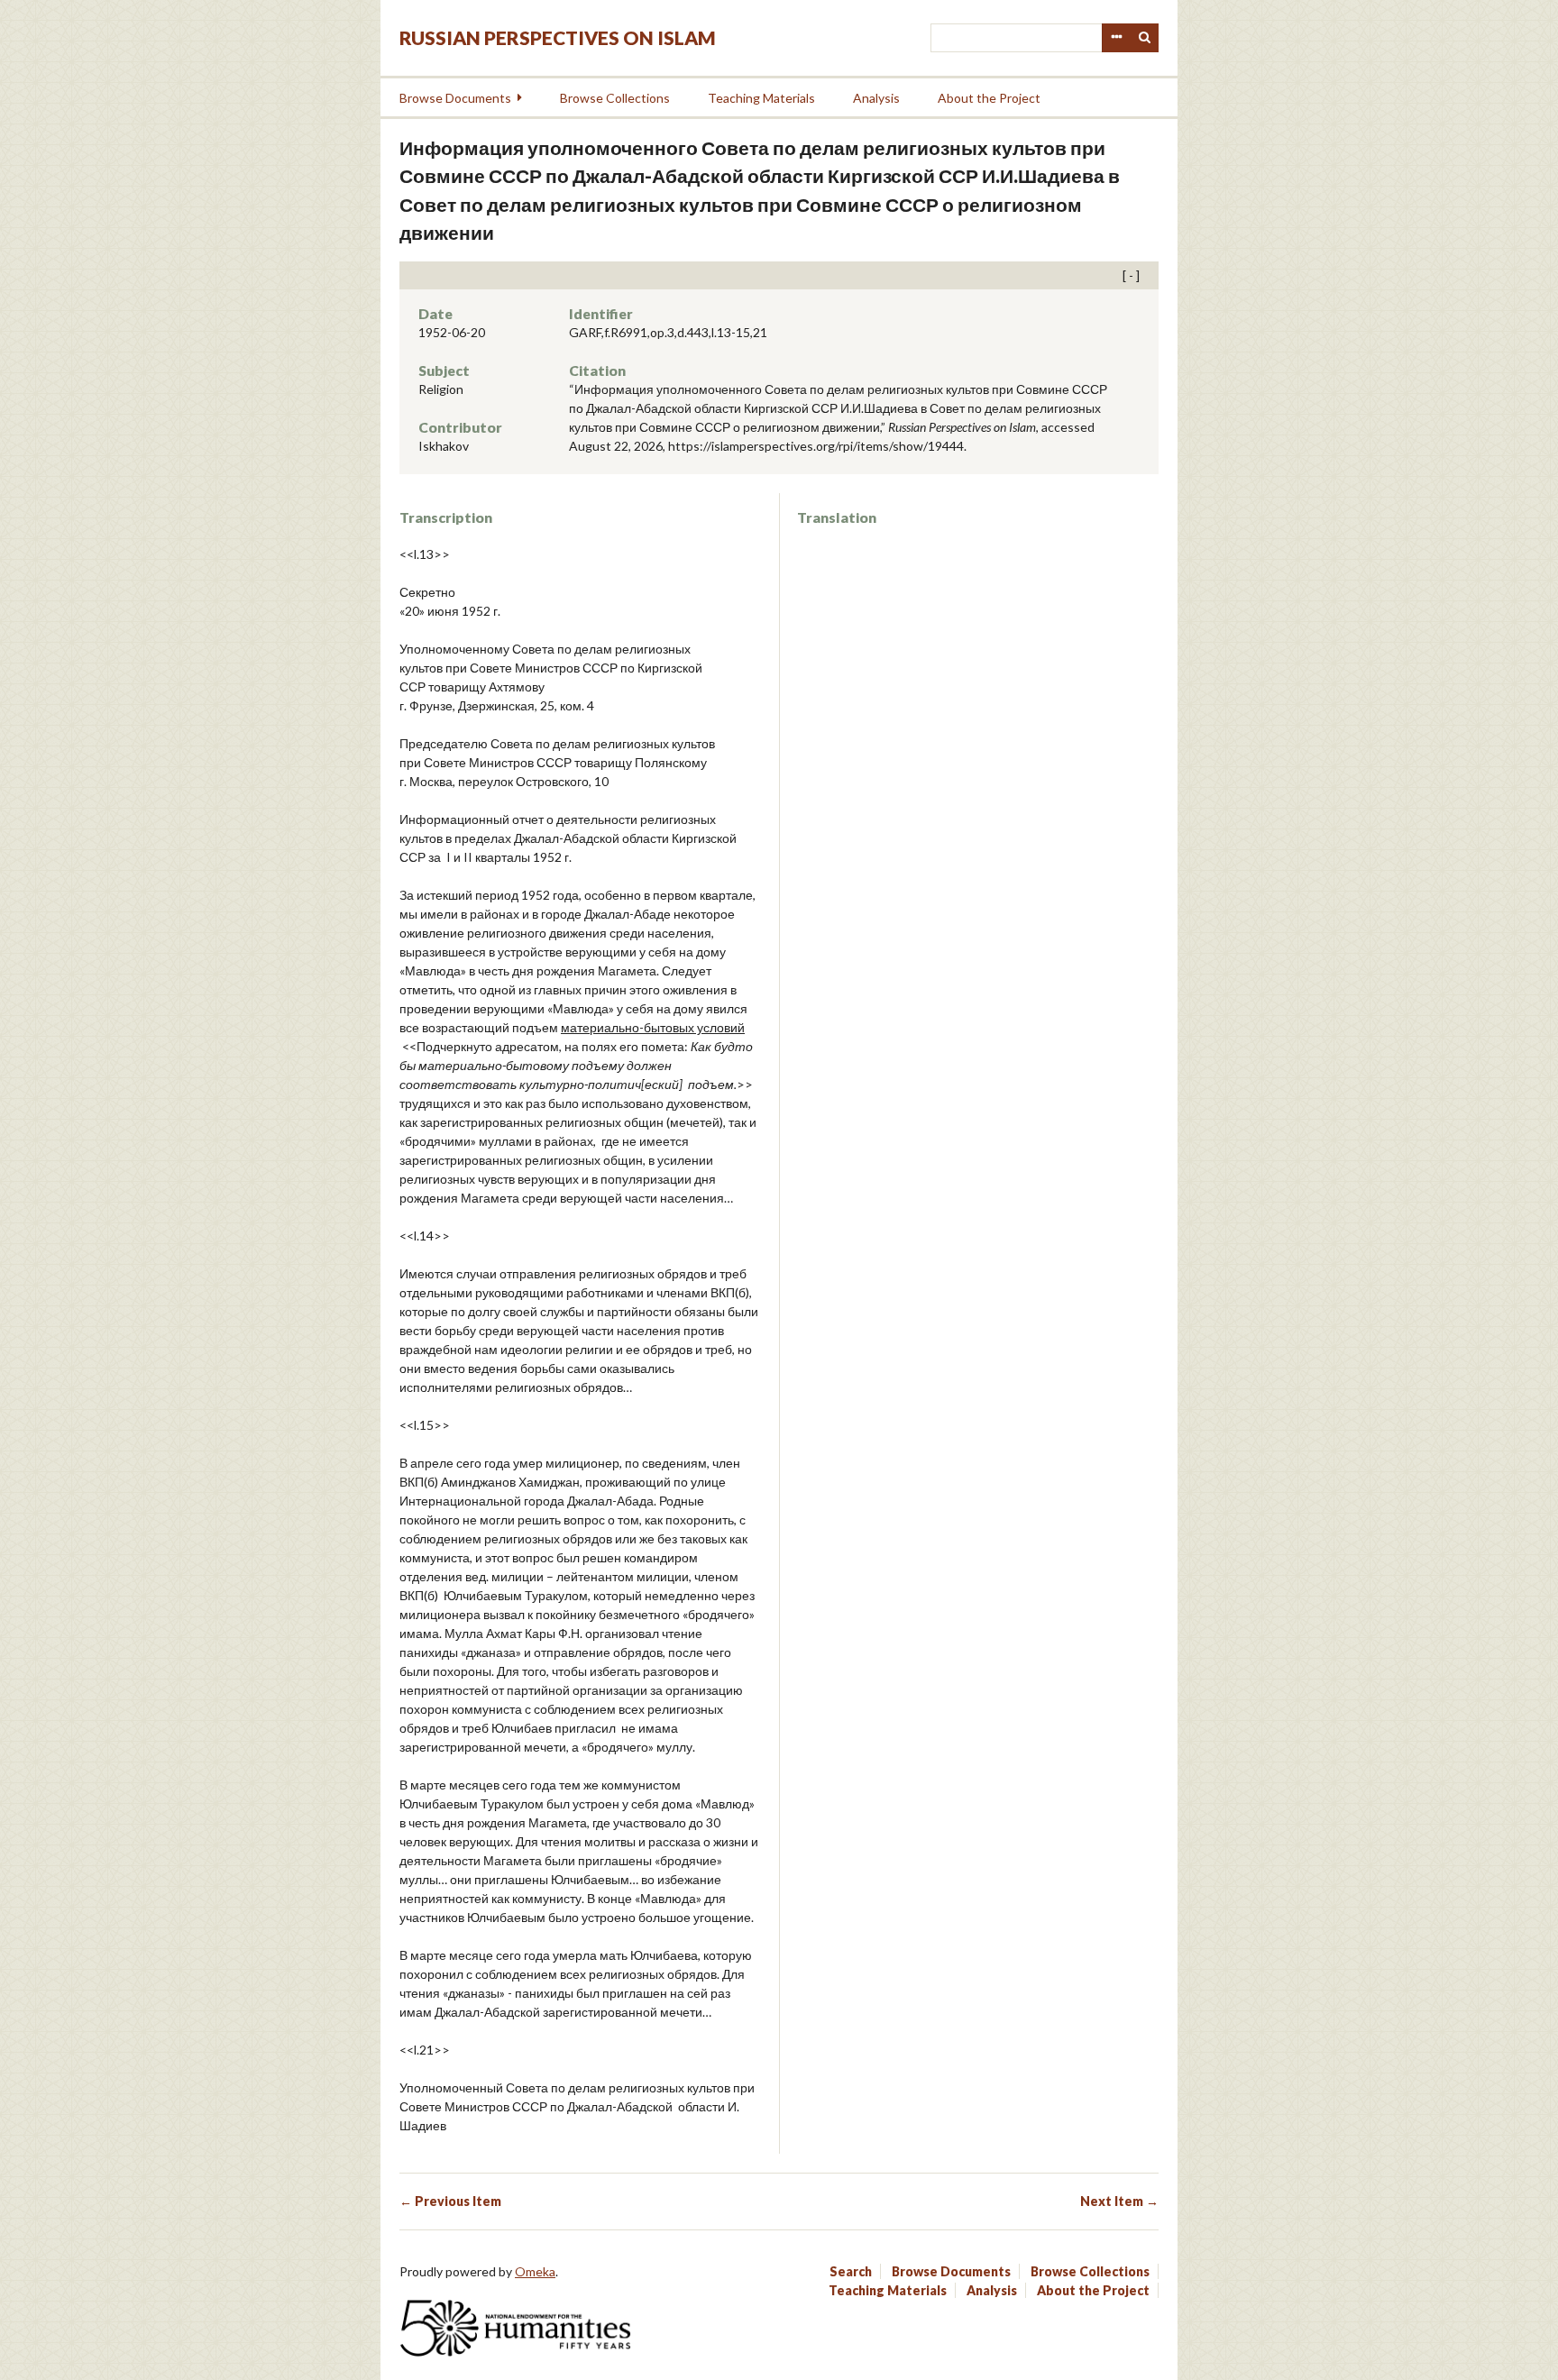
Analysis (876, 98)
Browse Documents (455, 98)
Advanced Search (1116, 38)
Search (1145, 38)
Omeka (535, 2271)
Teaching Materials (761, 98)
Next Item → (1119, 2201)
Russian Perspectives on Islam (558, 37)
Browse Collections (615, 98)
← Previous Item (450, 2201)
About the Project (989, 98)
